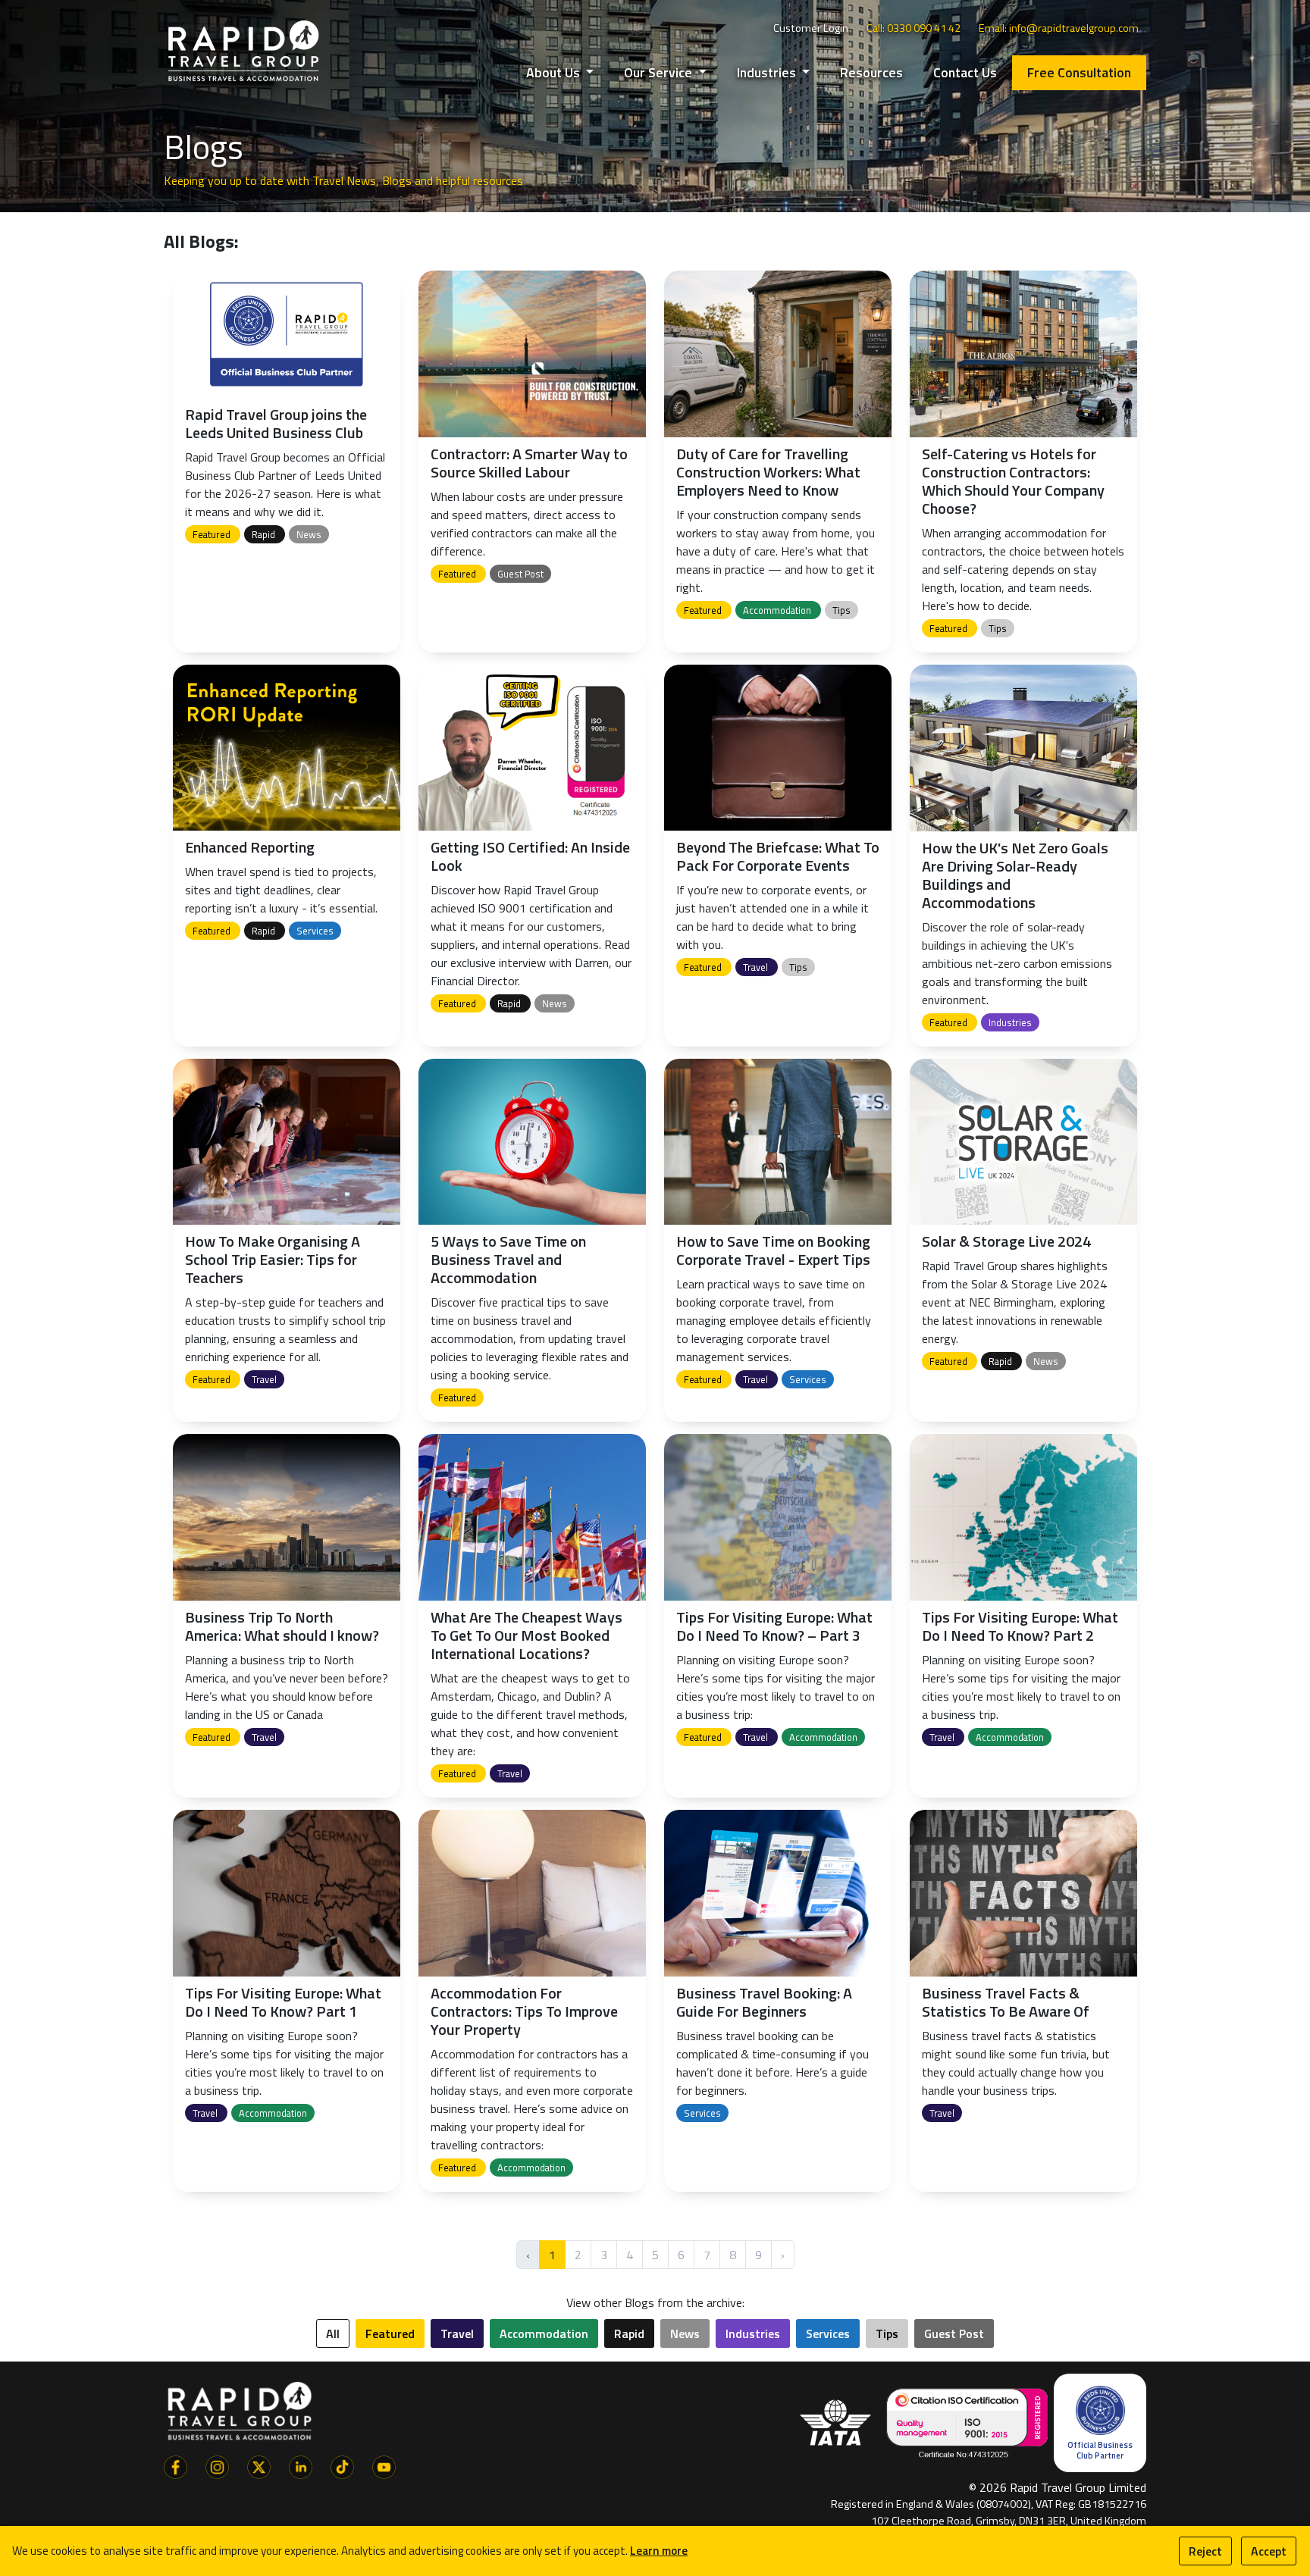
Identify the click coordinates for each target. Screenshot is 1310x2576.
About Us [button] (555, 72)
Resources (871, 72)
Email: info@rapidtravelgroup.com (1059, 28)
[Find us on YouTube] (384, 2465)
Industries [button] (768, 72)
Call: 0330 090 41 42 (914, 28)
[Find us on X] (259, 2465)
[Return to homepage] (243, 50)
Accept (1269, 2551)
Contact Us (965, 72)
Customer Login (811, 28)
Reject (1205, 2551)
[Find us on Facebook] (176, 2465)
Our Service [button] (660, 72)
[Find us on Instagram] (217, 2465)
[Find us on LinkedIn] (301, 2465)
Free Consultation (1079, 72)
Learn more (659, 2551)
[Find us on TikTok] (342, 2465)
